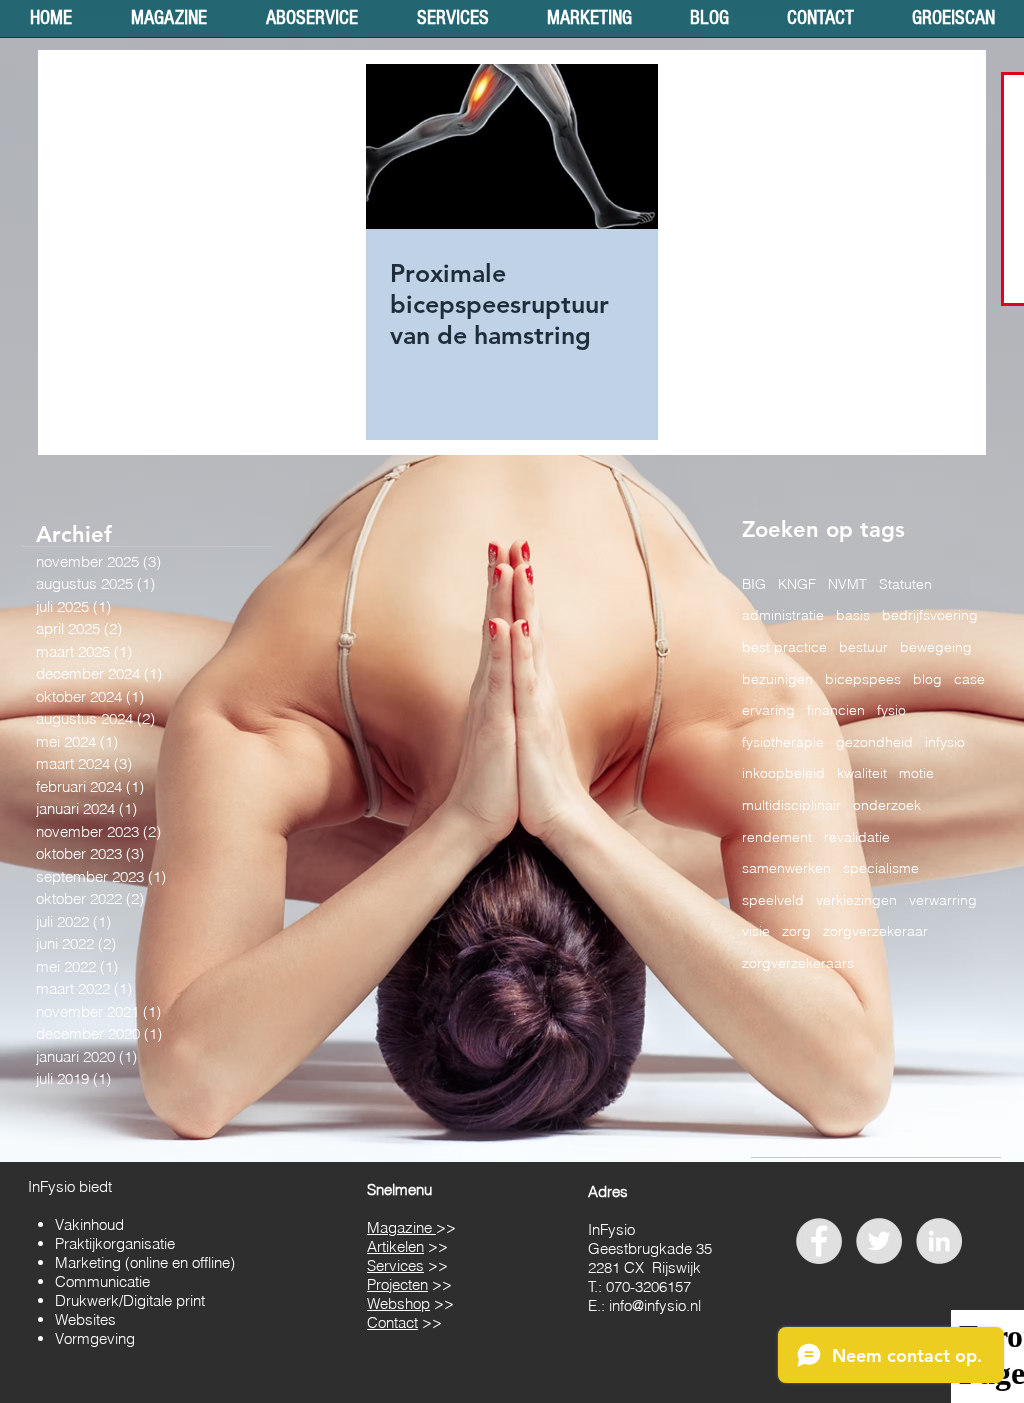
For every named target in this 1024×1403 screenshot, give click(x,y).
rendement (777, 837)
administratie (783, 615)
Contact (392, 1322)
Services (395, 1265)
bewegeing (936, 647)
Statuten (905, 584)
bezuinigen (777, 679)
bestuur (863, 647)
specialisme (881, 868)
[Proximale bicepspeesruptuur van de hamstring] (512, 146)
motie (916, 773)
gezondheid (874, 742)
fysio (891, 710)
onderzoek (887, 805)
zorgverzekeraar (875, 931)
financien (836, 710)
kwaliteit (862, 773)
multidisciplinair (791, 805)
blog (927, 679)
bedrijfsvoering (930, 615)
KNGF (797, 584)
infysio (945, 742)
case (969, 679)
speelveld (773, 900)
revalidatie (857, 837)
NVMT (847, 584)
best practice (784, 647)
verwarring (943, 900)
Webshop (398, 1303)
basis (853, 615)
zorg (796, 931)
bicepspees (863, 679)
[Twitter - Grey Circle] (879, 1241)
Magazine (401, 1227)
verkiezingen (856, 900)
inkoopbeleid (783, 773)
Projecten (397, 1284)
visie (756, 931)
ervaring (768, 710)
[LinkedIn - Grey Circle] (939, 1241)
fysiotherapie (783, 742)
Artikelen (395, 1246)
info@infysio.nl (655, 1305)
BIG (754, 584)
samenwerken (786, 868)
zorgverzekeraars (798, 963)
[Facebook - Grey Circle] (819, 1241)
